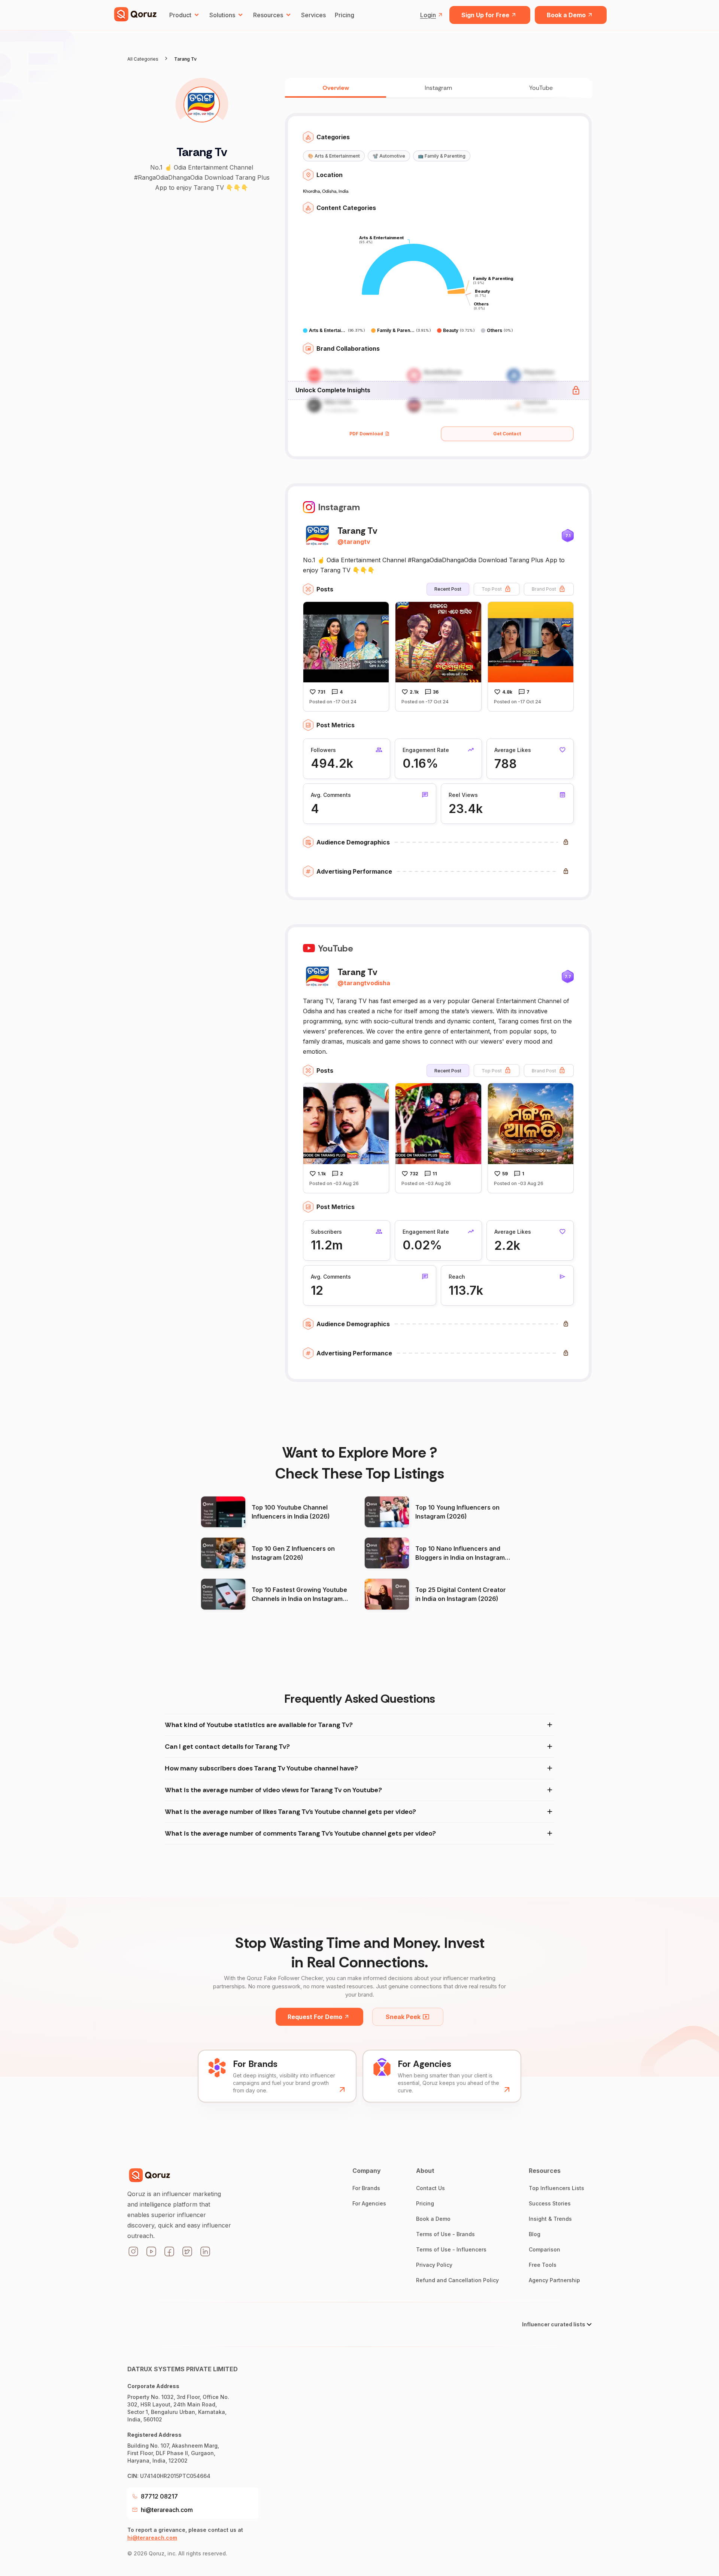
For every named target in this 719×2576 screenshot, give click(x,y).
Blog (535, 2234)
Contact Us (430, 2188)
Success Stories (550, 2203)
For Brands (366, 2188)
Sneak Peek (403, 2017)
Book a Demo (566, 15)
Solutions (222, 15)
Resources (268, 15)
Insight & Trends (550, 2219)
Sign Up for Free (485, 15)
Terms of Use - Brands (445, 2234)
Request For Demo (315, 2017)
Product (180, 15)
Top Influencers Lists (556, 2188)
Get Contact (507, 434)
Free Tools (543, 2265)
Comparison (544, 2249)
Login (428, 15)
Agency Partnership (554, 2280)
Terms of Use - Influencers (451, 2249)
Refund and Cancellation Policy (457, 2280)
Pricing (345, 15)
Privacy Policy (434, 2265)
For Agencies (369, 2203)
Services (313, 15)
